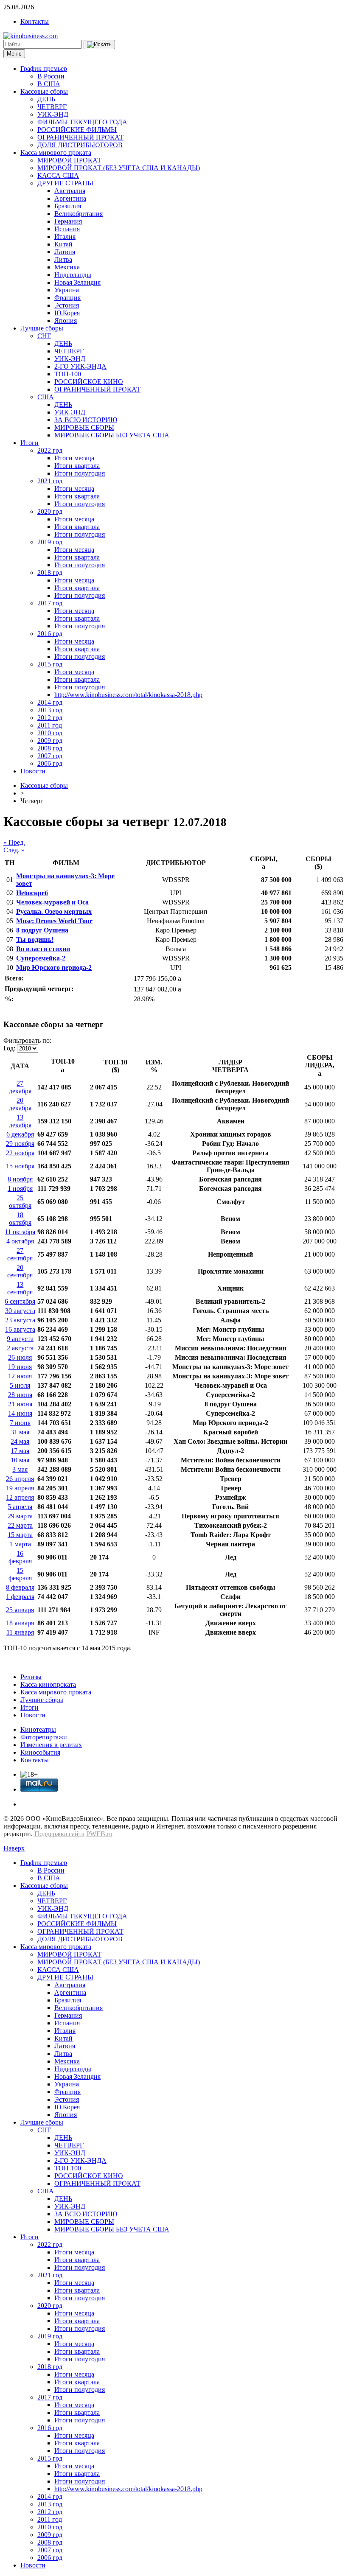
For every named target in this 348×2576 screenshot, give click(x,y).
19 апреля (20, 1488)
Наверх (14, 1848)
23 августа (20, 1320)
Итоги (29, 443)
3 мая (20, 1469)
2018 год (50, 573)
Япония (66, 321)
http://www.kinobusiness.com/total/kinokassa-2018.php (128, 695)
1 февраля (20, 1597)
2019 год (50, 542)
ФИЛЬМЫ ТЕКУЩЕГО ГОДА (82, 122)
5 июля (20, 1385)
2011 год (50, 725)
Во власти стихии (43, 949)
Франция (67, 298)
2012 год (50, 718)
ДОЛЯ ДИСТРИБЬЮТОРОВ (80, 145)
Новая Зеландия (77, 282)
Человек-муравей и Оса (52, 902)
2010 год (50, 733)
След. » (14, 850)
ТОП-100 (68, 374)
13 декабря (20, 1121)
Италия (65, 237)
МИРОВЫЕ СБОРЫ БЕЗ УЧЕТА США (112, 435)
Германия (68, 221)
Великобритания (79, 214)
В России (51, 76)
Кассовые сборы (44, 91)
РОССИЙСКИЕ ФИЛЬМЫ (77, 130)
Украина (67, 290)
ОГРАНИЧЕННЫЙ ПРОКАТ (80, 137)
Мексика (67, 267)
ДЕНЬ (46, 99)
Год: (9, 1048)
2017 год (50, 603)
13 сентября (20, 1288)
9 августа (20, 1339)
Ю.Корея (67, 313)
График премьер (44, 69)
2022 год (50, 450)
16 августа (20, 1329)
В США (49, 84)
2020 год (50, 511)
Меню (14, 54)
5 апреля (20, 1507)
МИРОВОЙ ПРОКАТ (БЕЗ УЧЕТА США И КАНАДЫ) (119, 168)
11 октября (20, 1232)
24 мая (20, 1441)
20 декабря (20, 1104)
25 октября (20, 1202)
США (46, 397)
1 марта (20, 1544)
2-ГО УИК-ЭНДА (80, 366)
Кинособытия (40, 1752)
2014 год (50, 702)
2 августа (20, 1348)
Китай (63, 244)
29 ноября (20, 1144)
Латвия (65, 252)
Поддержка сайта (59, 1834)
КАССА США (58, 175)
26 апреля (20, 1479)
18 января (20, 1623)
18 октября (20, 1219)
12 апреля (20, 1497)
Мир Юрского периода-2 (54, 967)
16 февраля (20, 1557)
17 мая (20, 1451)
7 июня (20, 1423)
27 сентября (20, 1254)
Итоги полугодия (80, 473)
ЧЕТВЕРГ (52, 107)
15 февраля (20, 1574)
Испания (67, 229)
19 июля (20, 1367)
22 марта (20, 1525)
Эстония (67, 305)
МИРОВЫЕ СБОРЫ (84, 427)
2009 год (50, 741)
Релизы (31, 1677)
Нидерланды (73, 275)
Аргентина (70, 198)
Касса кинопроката (48, 1684)
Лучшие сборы (42, 328)
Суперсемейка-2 (41, 958)
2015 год (50, 664)
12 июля (20, 1376)
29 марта (20, 1516)
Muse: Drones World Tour (54, 921)
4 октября (20, 1241)
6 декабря (20, 1134)
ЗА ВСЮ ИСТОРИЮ (86, 420)
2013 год (50, 710)
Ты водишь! (35, 939)
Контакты (35, 21)
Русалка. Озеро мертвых (54, 911)
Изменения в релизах (51, 1745)
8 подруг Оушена (42, 930)
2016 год (50, 634)
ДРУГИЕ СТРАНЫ (65, 183)
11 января (20, 1632)
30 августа (20, 1311)
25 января (20, 1610)
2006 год (50, 763)
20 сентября (20, 1271)
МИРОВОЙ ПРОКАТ (69, 160)
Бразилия (68, 206)
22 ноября (20, 1153)
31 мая (20, 1432)
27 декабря (20, 1087)
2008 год (50, 748)
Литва (63, 259)
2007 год (50, 756)
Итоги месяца (74, 458)
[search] (99, 45)
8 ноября (20, 1179)
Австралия (70, 191)
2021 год (50, 481)
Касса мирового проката (56, 153)
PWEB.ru (99, 1834)
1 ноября (20, 1189)
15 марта (20, 1535)
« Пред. (14, 842)
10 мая (20, 1460)
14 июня (20, 1413)
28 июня (20, 1395)
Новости (33, 771)
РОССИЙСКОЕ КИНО (89, 382)
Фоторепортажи (44, 1737)
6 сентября (20, 1301)
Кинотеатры (38, 1729)
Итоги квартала (77, 466)
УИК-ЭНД (53, 114)
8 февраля (20, 1587)
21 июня (20, 1404)
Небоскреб (32, 893)
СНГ (44, 336)
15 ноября (20, 1166)
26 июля (20, 1357)
